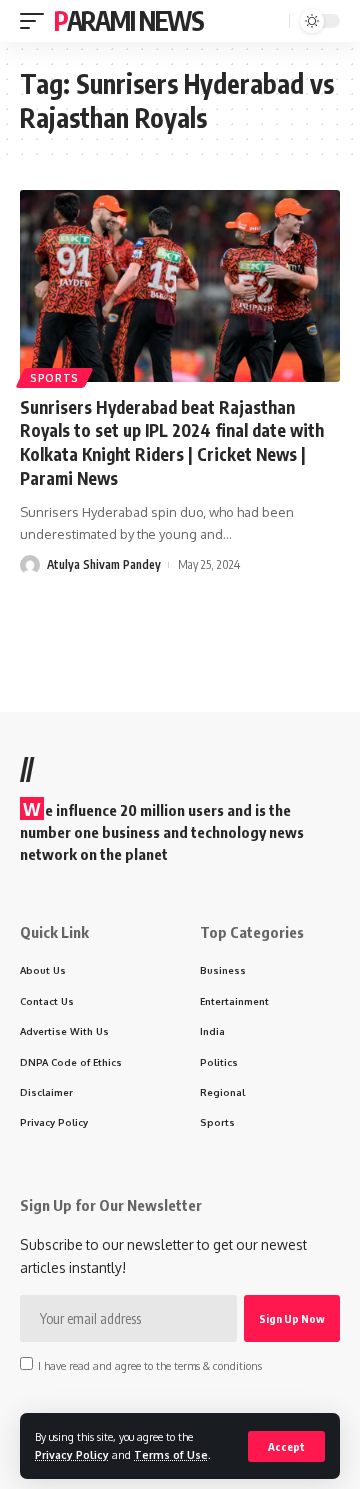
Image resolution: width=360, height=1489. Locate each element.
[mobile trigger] (37, 21)
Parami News (129, 20)
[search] (272, 21)
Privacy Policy (72, 1454)
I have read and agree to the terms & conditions (150, 1365)
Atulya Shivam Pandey (104, 564)
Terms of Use (171, 1454)
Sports (54, 378)
